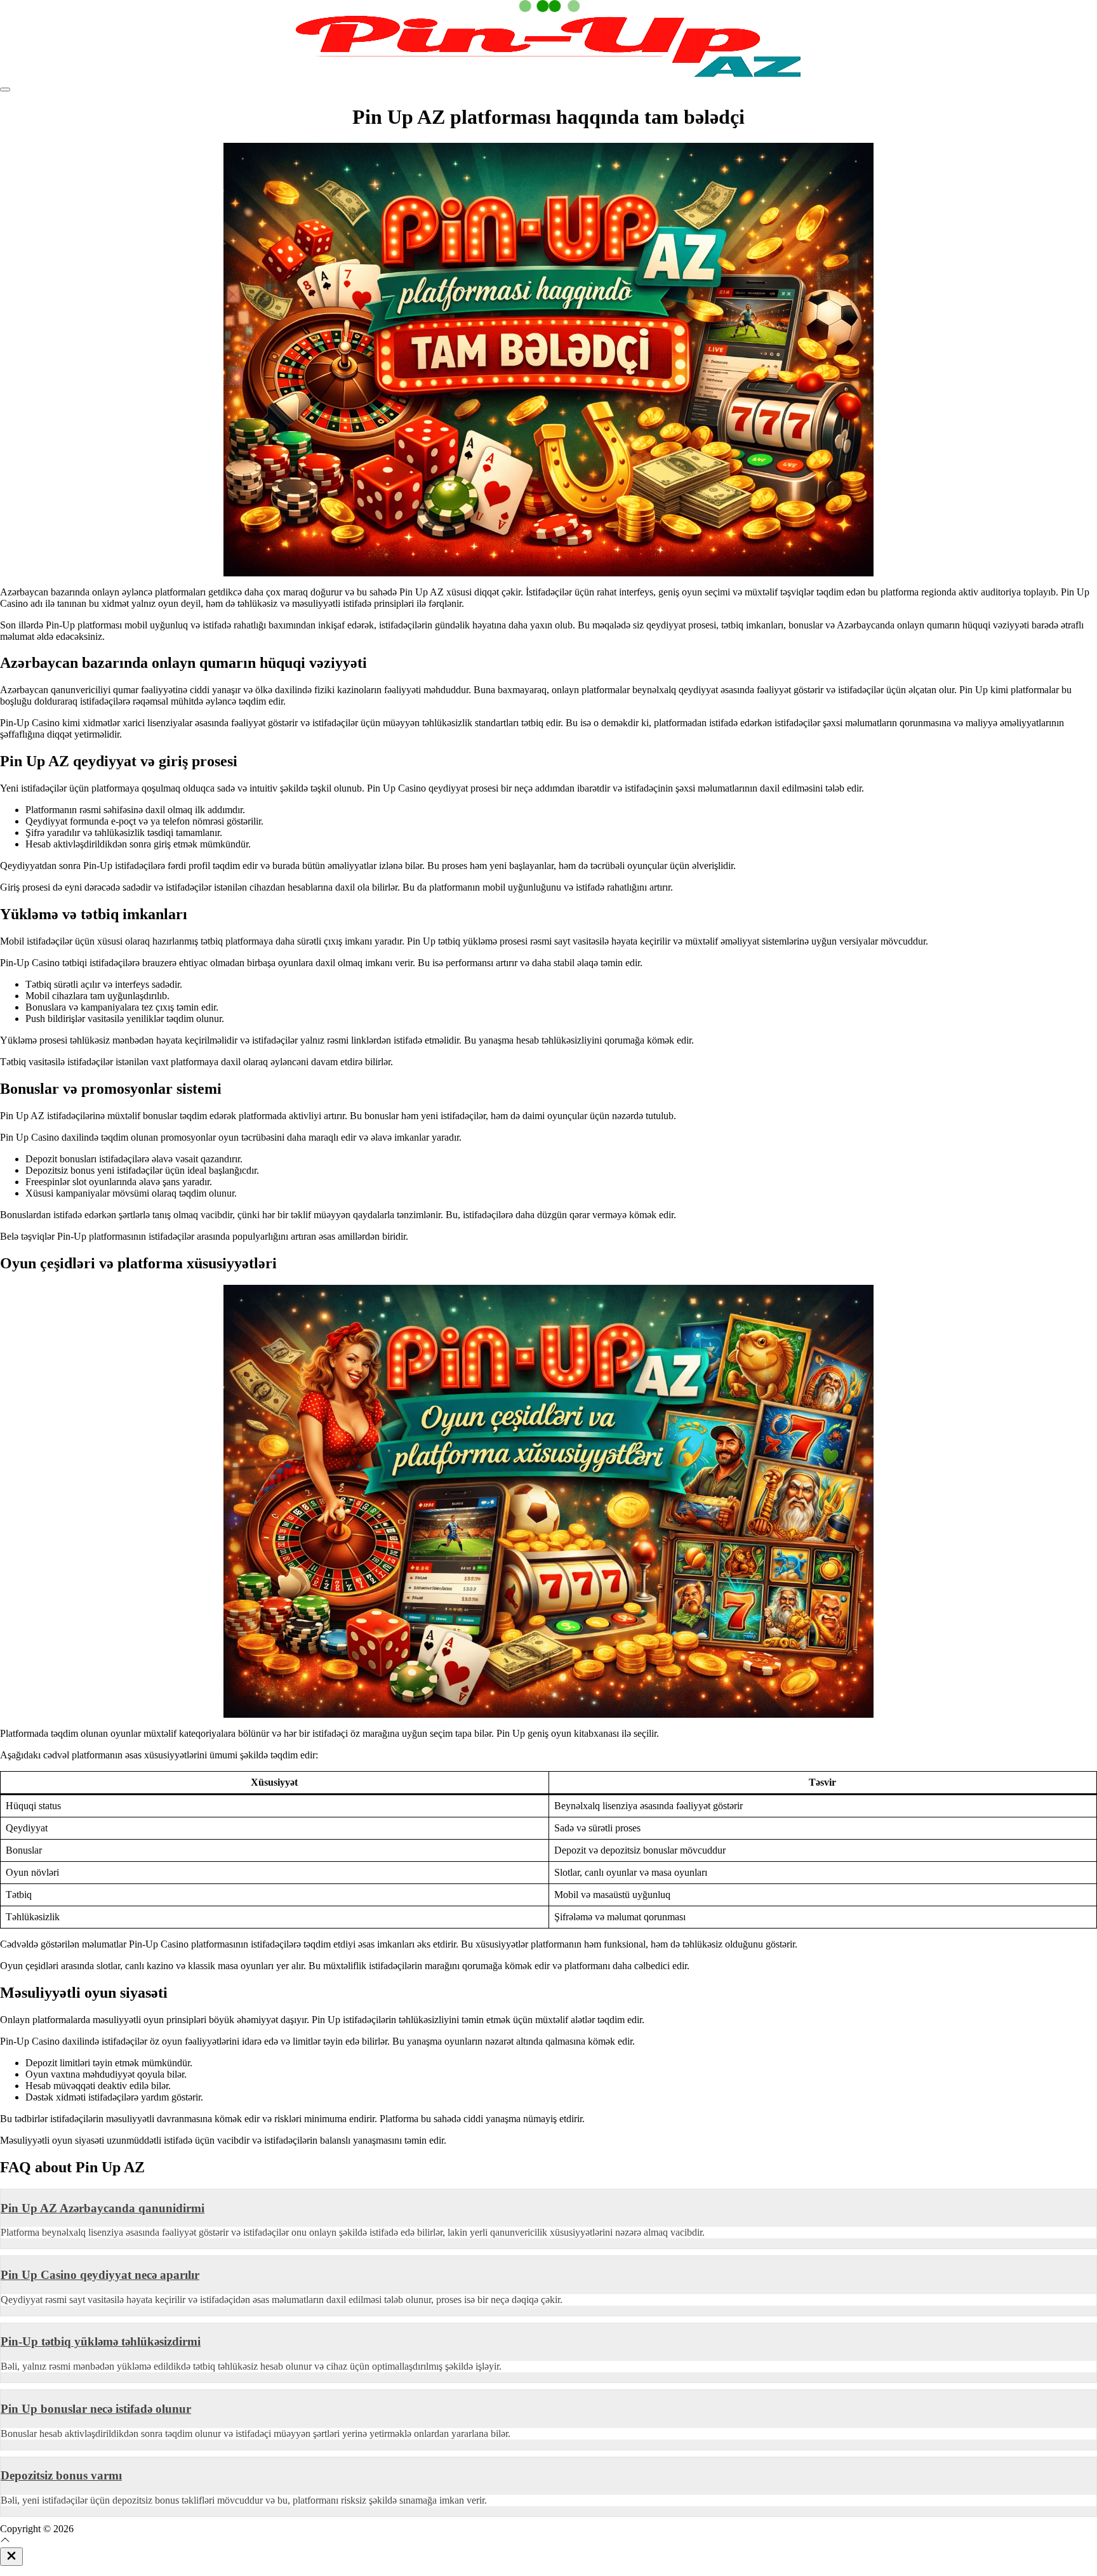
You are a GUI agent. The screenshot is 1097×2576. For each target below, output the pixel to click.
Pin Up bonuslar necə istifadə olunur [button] (96, 2409)
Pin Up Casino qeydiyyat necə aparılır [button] (100, 2275)
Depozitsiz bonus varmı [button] (61, 2475)
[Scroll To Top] (5, 2541)
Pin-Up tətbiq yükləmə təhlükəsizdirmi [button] (101, 2341)
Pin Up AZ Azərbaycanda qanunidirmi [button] (103, 2208)
